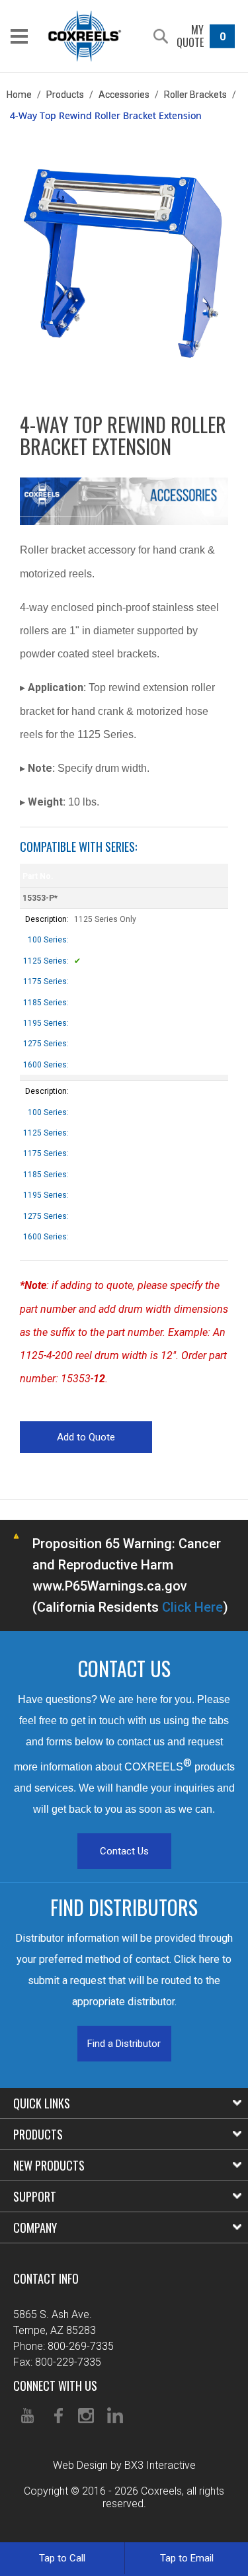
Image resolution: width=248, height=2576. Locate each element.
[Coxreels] (85, 36)
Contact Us (124, 1851)
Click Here (192, 1607)
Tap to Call (62, 2558)
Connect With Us (55, 2386)
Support (35, 2196)
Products (65, 95)
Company (35, 2227)
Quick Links (42, 2103)
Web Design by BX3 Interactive (124, 2465)
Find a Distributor (124, 2044)
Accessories (124, 95)
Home (19, 95)
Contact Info (46, 2278)
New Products (49, 2165)
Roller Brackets (195, 95)
